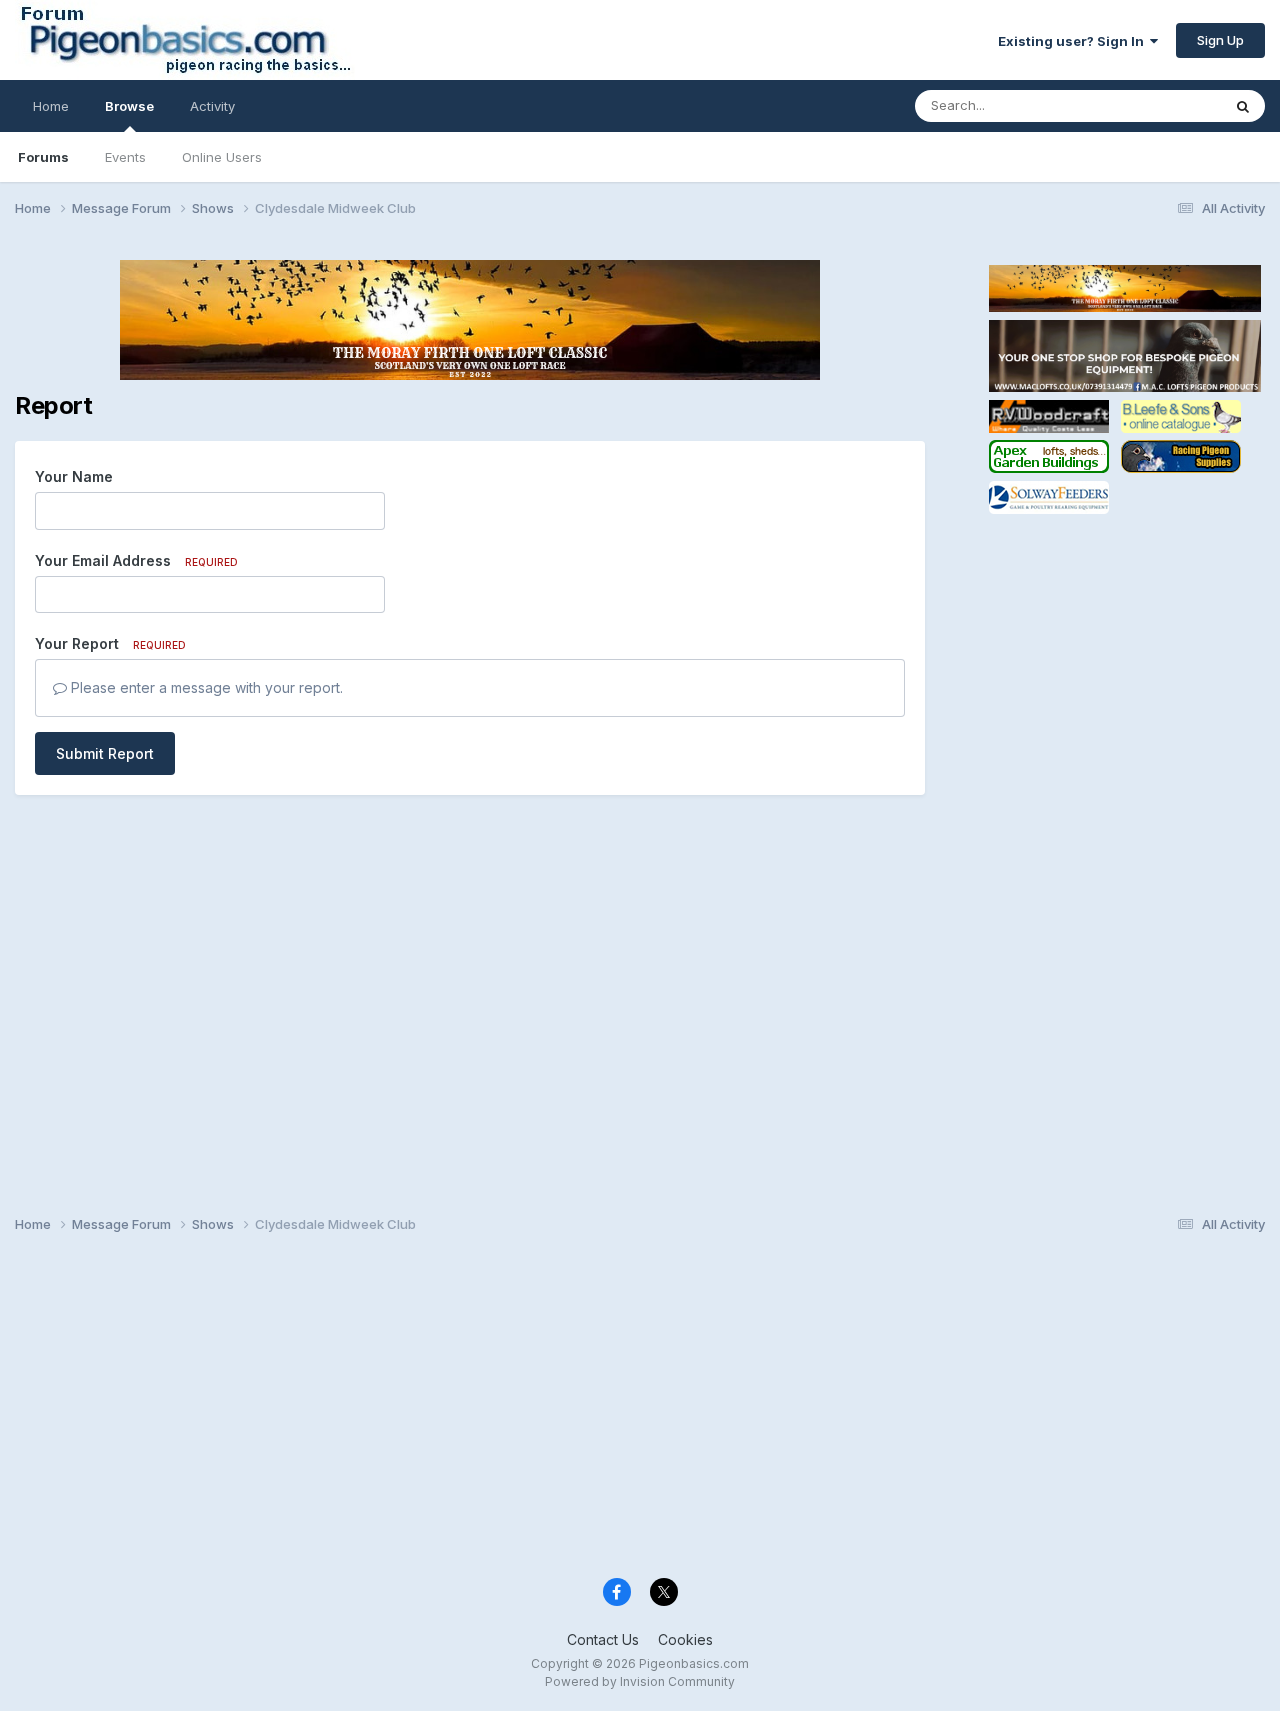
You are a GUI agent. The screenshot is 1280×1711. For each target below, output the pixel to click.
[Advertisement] (1125, 818)
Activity (212, 106)
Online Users (222, 157)
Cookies (685, 1639)
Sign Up (1220, 40)
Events (125, 157)
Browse (129, 106)
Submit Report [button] (105, 753)
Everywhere (1159, 105)
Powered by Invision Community (640, 1681)
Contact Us (603, 1639)
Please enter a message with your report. (205, 687)
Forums (43, 157)
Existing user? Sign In (1074, 41)
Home (51, 106)
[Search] (1243, 106)
